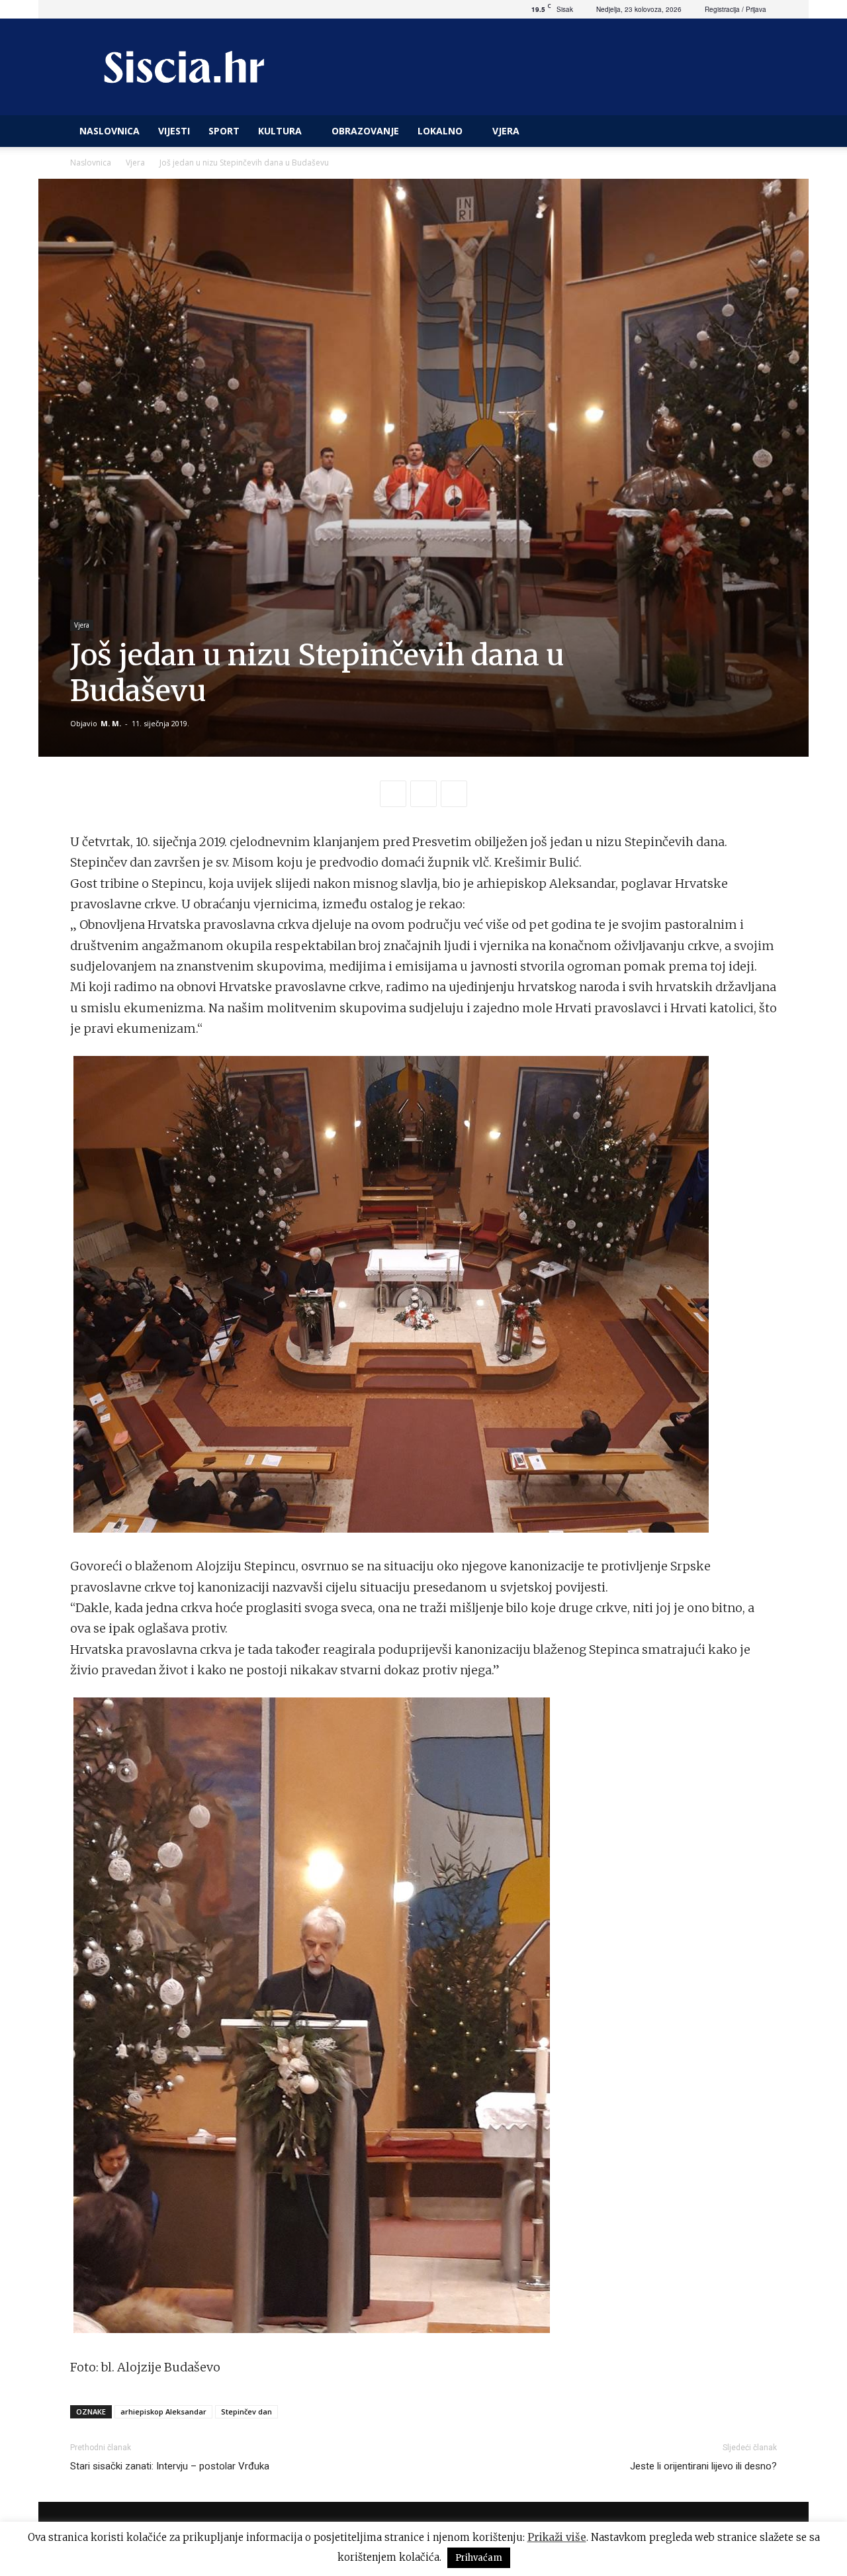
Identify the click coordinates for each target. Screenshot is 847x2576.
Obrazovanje (365, 131)
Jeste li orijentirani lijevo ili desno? (703, 2466)
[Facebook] (393, 794)
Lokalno (440, 131)
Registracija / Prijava (736, 9)
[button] (761, 132)
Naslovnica (91, 163)
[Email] (454, 794)
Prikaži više (557, 2537)
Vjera (506, 131)
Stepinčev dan (246, 2411)
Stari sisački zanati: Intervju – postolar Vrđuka (170, 2466)
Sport (224, 131)
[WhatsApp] (423, 794)
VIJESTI (174, 131)
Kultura (280, 131)
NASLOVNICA (110, 131)
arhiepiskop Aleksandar (163, 2411)
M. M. (111, 723)
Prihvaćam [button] (479, 2558)
